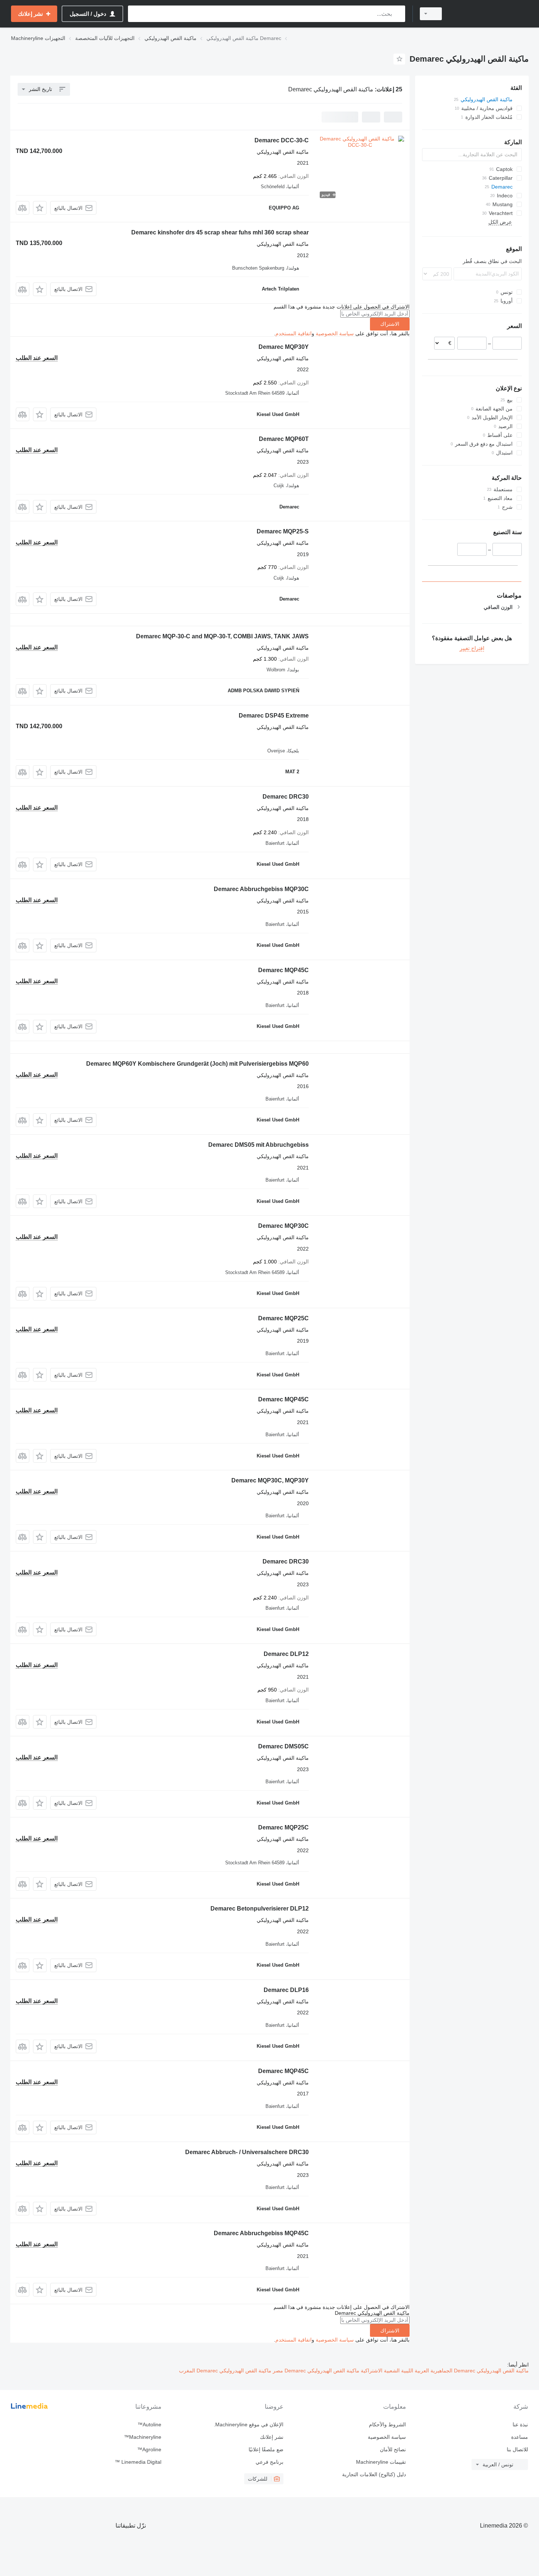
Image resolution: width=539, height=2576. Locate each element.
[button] (40, 208)
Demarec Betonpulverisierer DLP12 (260, 1909)
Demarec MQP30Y (284, 347)
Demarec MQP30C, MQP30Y (270, 1480)
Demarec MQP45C (283, 970)
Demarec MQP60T (284, 439)
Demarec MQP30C (283, 1226)
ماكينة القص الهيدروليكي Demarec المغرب (225, 2371)
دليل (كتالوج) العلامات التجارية (374, 2474)
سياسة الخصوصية (335, 333)
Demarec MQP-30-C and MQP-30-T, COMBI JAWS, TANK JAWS (222, 636)
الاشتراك (390, 324)
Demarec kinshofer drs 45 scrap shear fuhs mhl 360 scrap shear (220, 232)
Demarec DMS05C (283, 1746)
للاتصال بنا (517, 2449)
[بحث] (398, 14)
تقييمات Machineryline (381, 2462)
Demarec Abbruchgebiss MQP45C (261, 2233)
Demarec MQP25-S (283, 531)
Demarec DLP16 (286, 1990)
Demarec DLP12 (286, 1654)
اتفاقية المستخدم (294, 333)
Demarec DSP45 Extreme (274, 716)
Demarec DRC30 (286, 797)
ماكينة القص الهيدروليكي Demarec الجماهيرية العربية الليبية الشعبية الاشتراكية (444, 2371)
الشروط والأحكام (387, 2424)
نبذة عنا (520, 2424)
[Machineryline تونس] (489, 14)
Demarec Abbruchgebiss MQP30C (261, 889)
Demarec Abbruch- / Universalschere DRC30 (247, 2152)
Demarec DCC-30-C (282, 140)
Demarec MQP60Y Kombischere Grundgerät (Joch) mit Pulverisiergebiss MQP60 (197, 1064)
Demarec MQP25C (283, 1318)
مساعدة (520, 2437)
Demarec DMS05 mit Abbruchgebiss (258, 1145)
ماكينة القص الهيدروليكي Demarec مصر (315, 2371)
